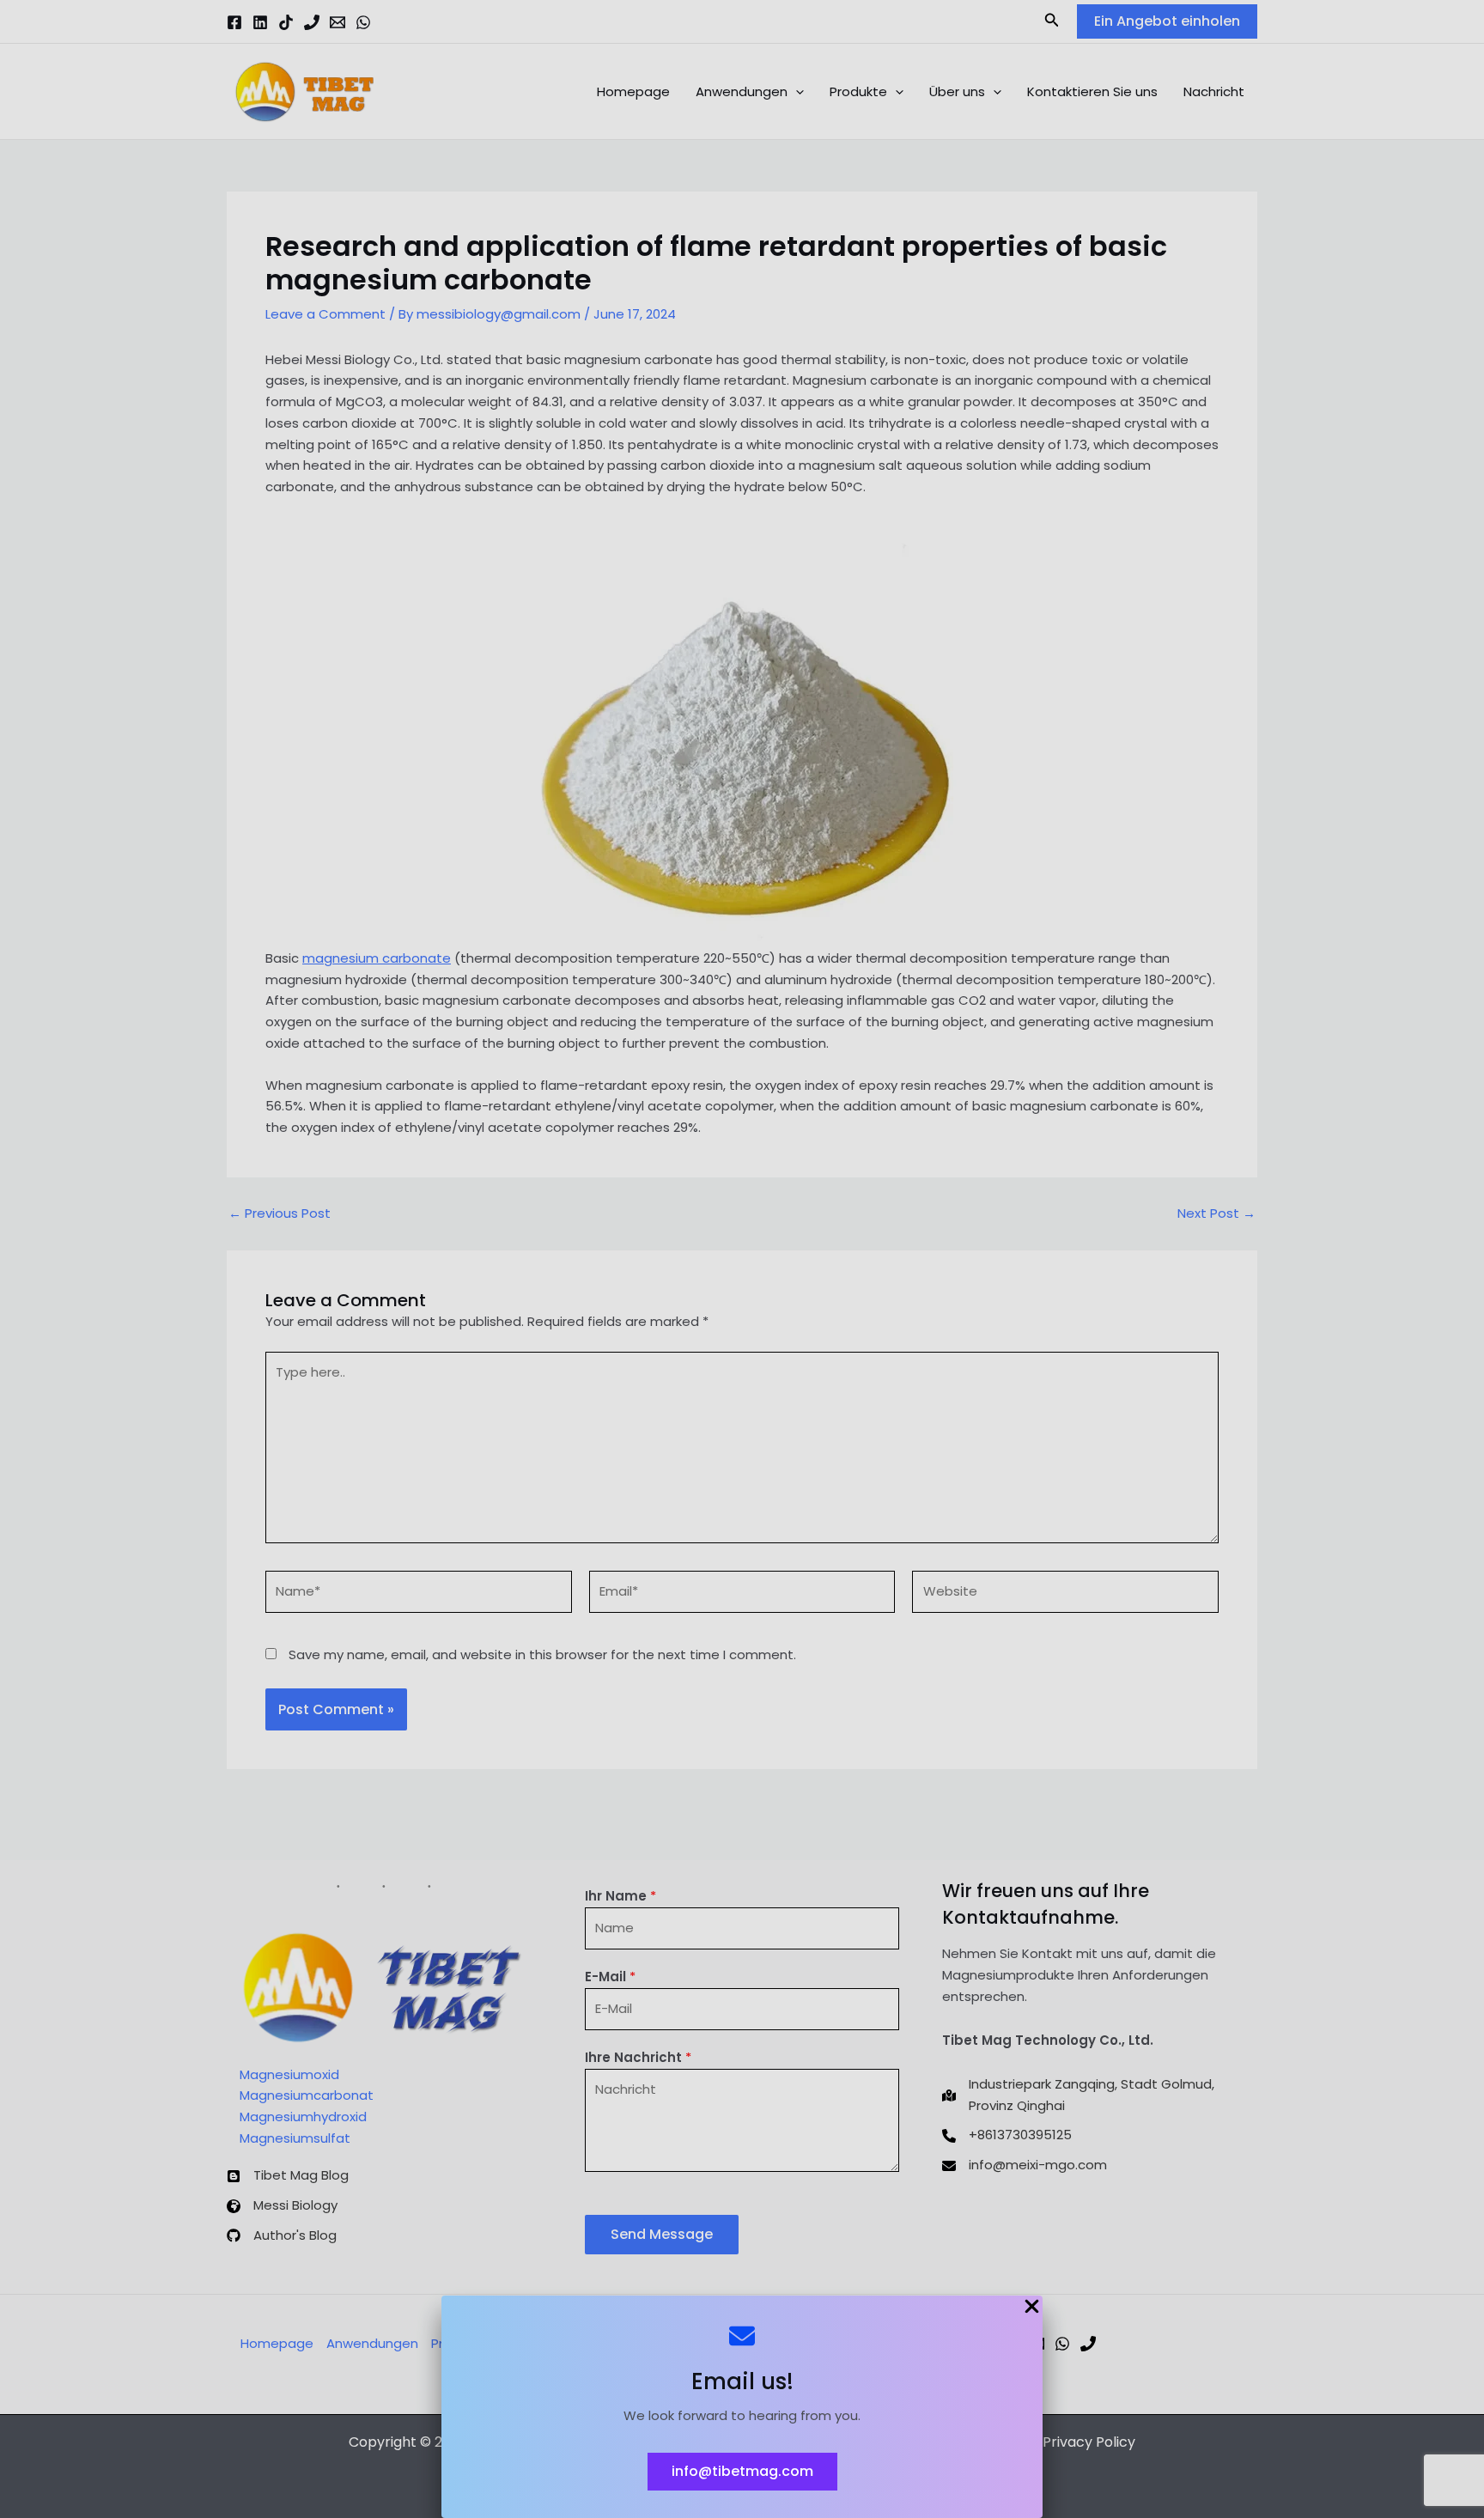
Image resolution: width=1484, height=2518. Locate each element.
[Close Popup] (1032, 2308)
